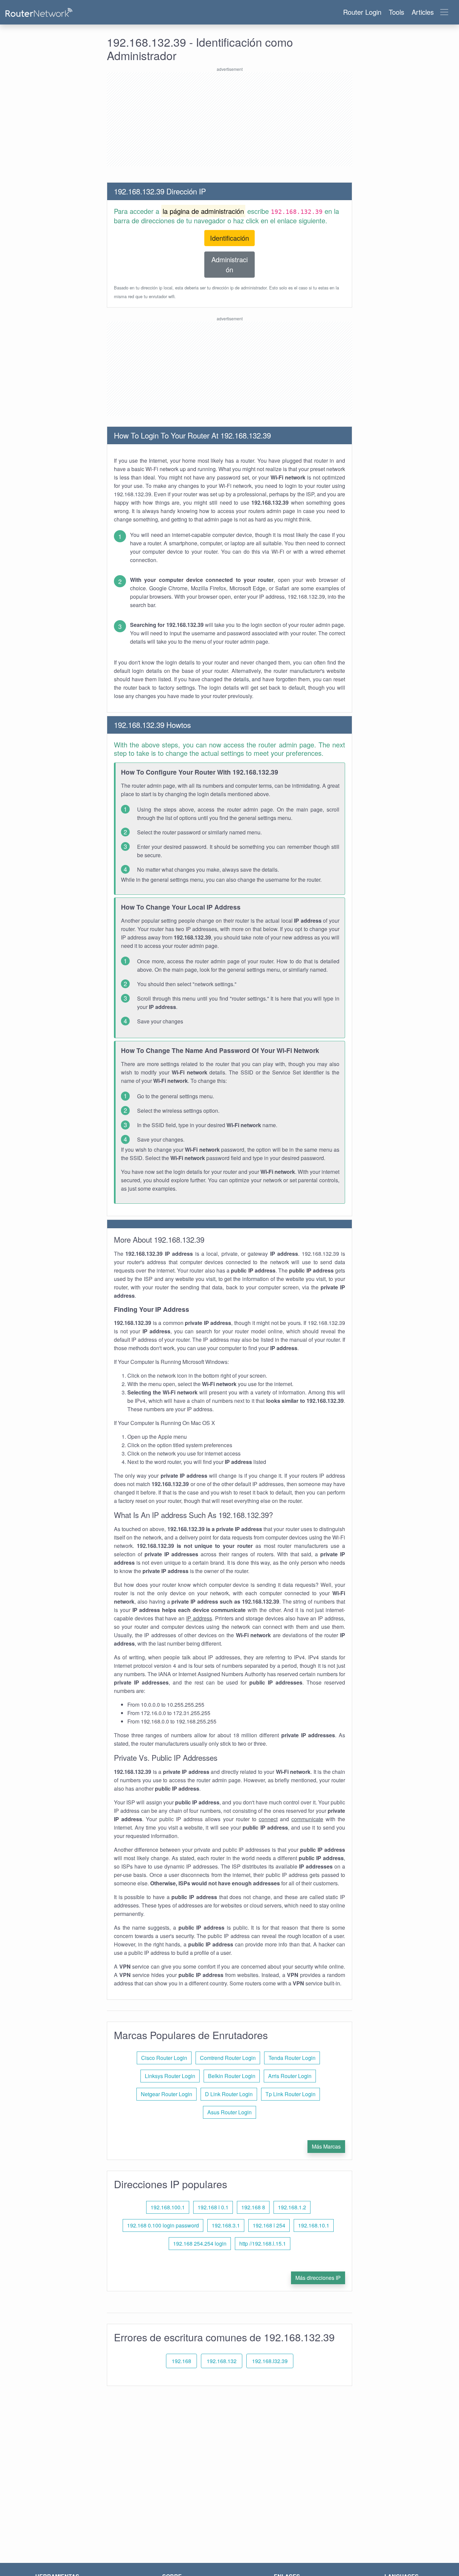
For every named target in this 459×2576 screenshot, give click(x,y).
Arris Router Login (290, 2076)
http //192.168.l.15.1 (263, 2243)
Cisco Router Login (164, 2058)
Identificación (229, 238)
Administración (229, 264)
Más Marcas (326, 2146)
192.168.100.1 (168, 2207)
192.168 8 (253, 2207)
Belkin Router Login (232, 2076)
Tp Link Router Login (290, 2094)
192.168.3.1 (226, 2225)
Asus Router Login (229, 2112)
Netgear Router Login (166, 2094)
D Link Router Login (229, 2094)
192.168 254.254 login (200, 2243)
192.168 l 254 (269, 2225)
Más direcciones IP (318, 2278)
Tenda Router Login (292, 2058)
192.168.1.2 (292, 2207)
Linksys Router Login (170, 2076)
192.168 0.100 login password (163, 2225)
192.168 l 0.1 (213, 2207)
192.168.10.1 (314, 2225)
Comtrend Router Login (228, 2058)
